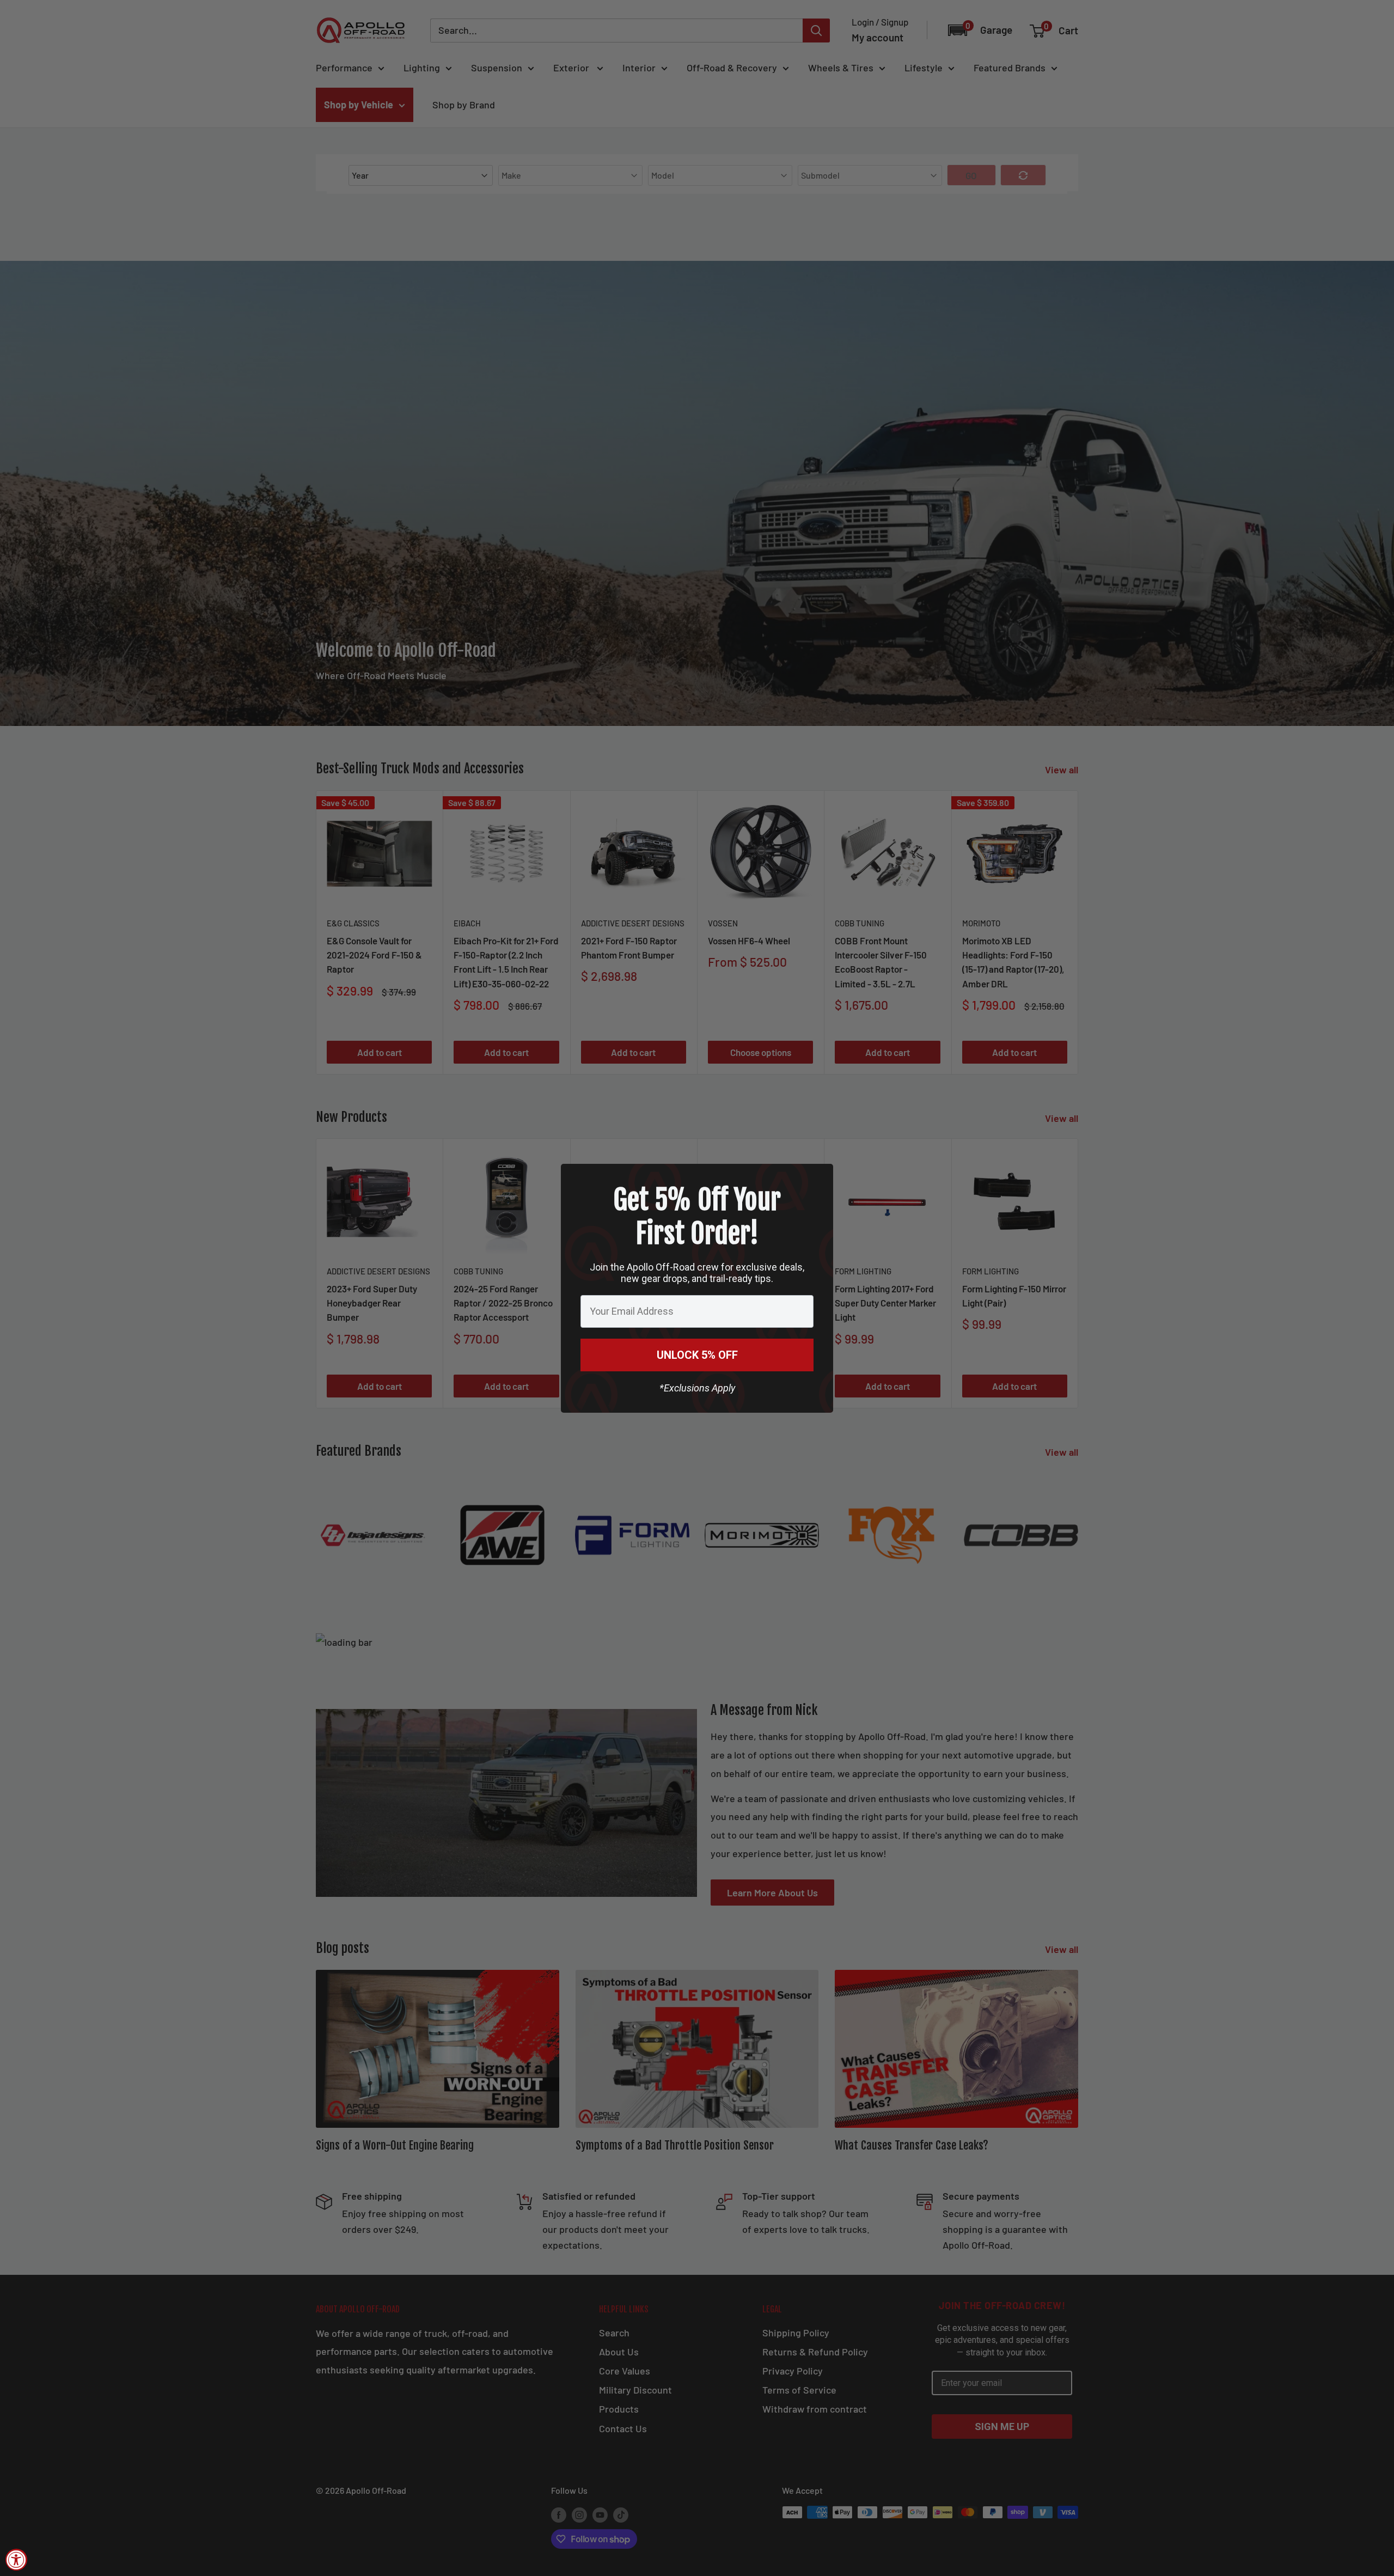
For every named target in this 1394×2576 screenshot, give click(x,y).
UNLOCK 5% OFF (697, 1355)
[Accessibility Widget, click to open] (16, 2560)
